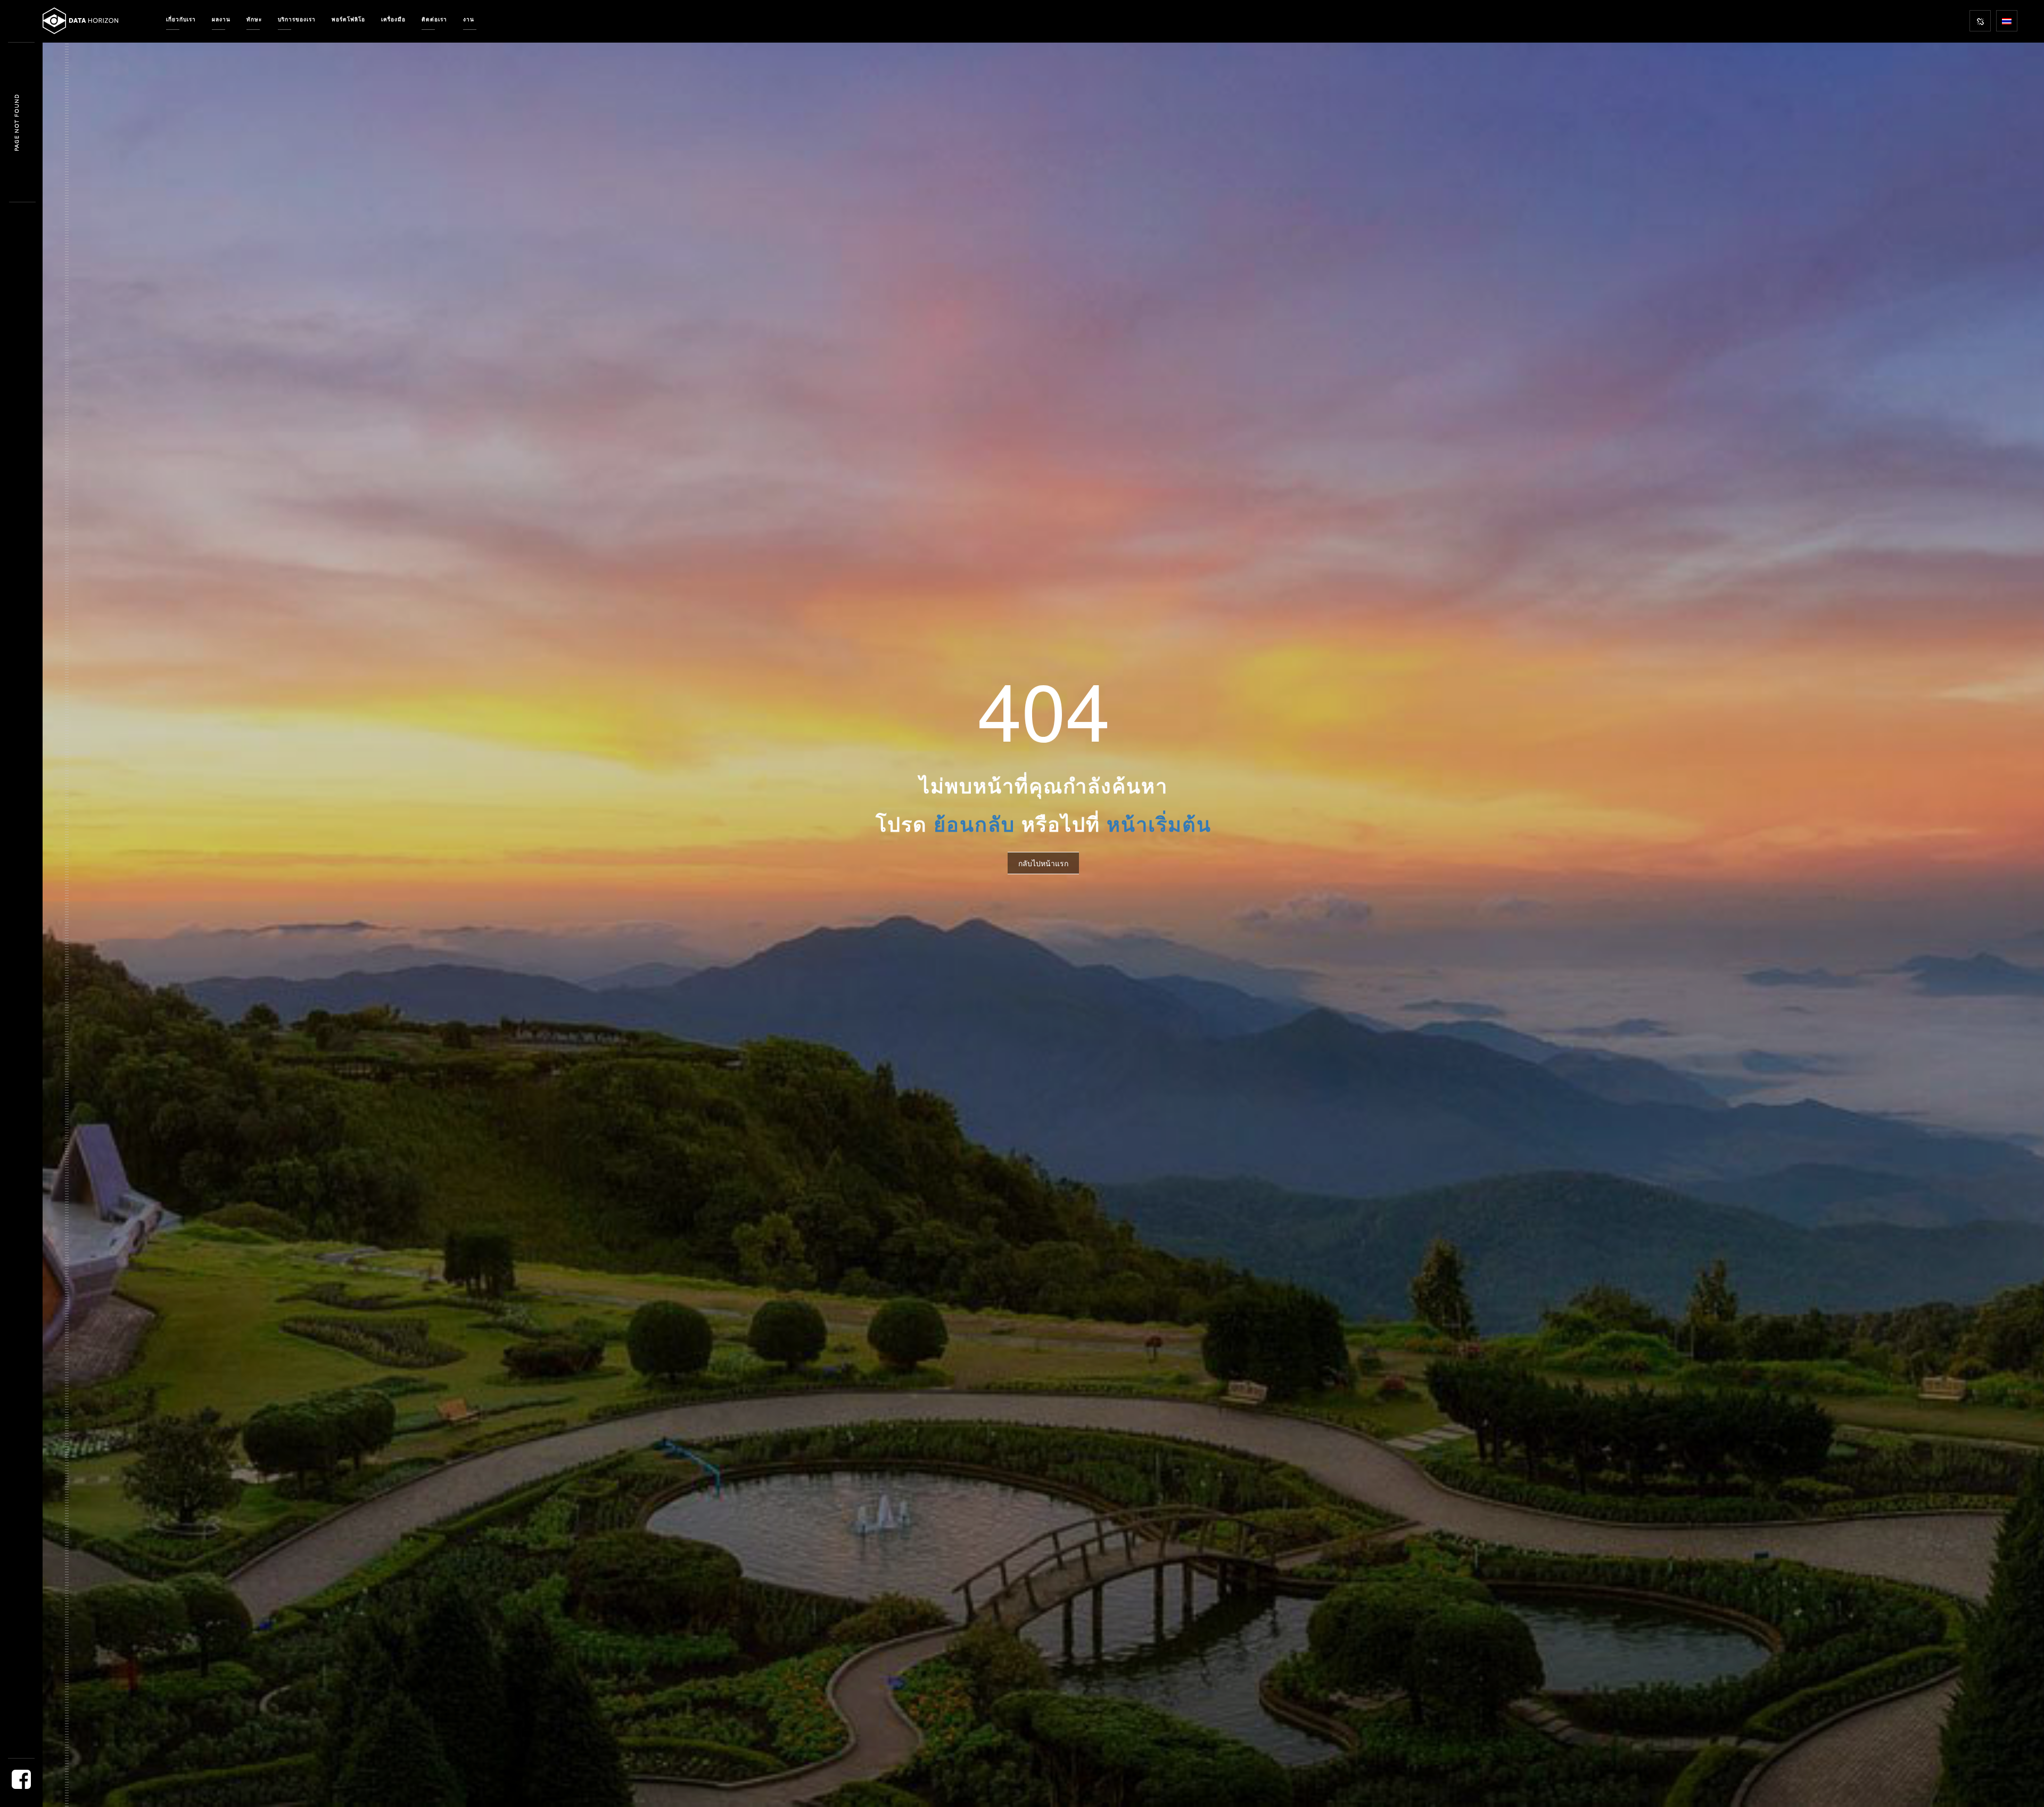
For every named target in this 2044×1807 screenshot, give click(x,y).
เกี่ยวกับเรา (181, 19)
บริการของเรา (297, 19)
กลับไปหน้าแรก (1043, 863)
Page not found (17, 122)
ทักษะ (254, 19)
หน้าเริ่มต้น (1159, 824)
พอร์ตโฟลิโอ (348, 19)
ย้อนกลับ (974, 824)
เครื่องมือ (393, 19)
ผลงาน (221, 19)
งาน (469, 19)
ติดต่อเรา (434, 19)
